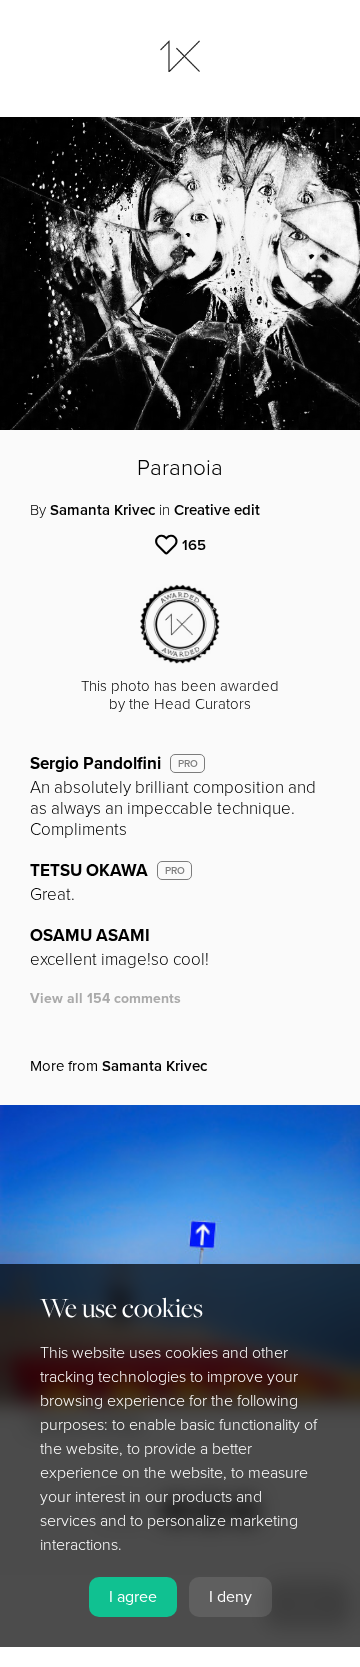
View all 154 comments (105, 998)
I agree (133, 1597)
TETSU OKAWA (89, 870)
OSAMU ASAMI (90, 935)
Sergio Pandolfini (95, 763)
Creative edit (217, 510)
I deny (230, 1597)
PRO (188, 764)
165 (194, 545)
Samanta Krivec (102, 510)
